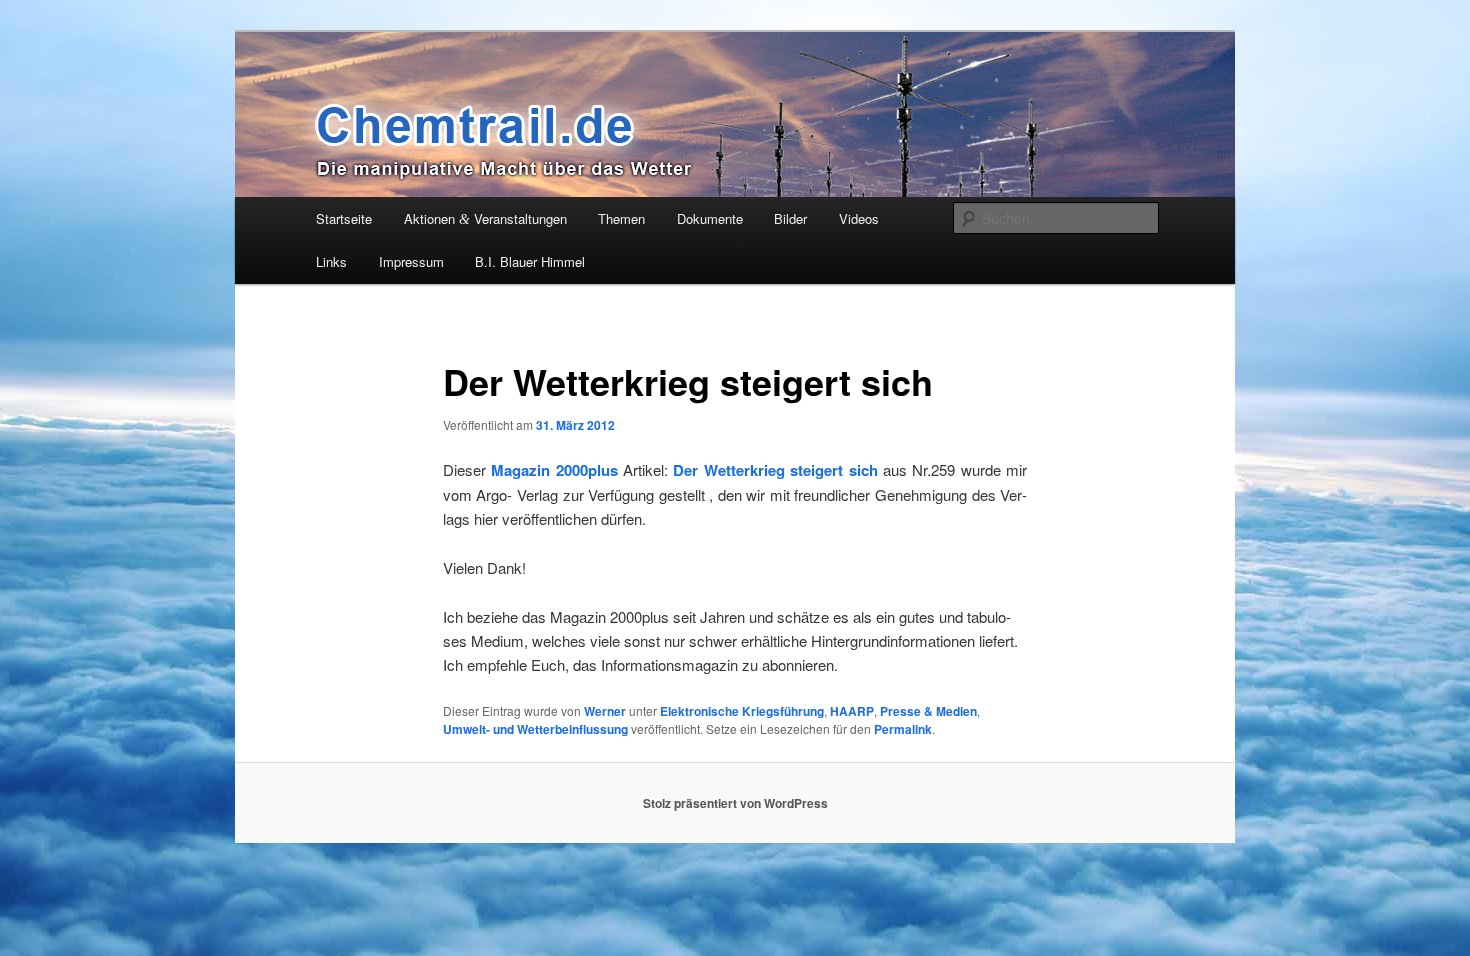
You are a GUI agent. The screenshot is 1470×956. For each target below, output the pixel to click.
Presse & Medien (928, 711)
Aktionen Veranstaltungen (485, 218)
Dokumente (710, 218)
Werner (605, 711)
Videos (859, 218)
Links (331, 261)
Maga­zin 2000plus (552, 470)
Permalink (903, 729)
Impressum (411, 261)
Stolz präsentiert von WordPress (735, 803)
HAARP (852, 711)
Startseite (344, 218)
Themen (621, 218)
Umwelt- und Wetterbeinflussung (535, 729)
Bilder (790, 218)
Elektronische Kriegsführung (742, 711)
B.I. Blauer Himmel (530, 261)
